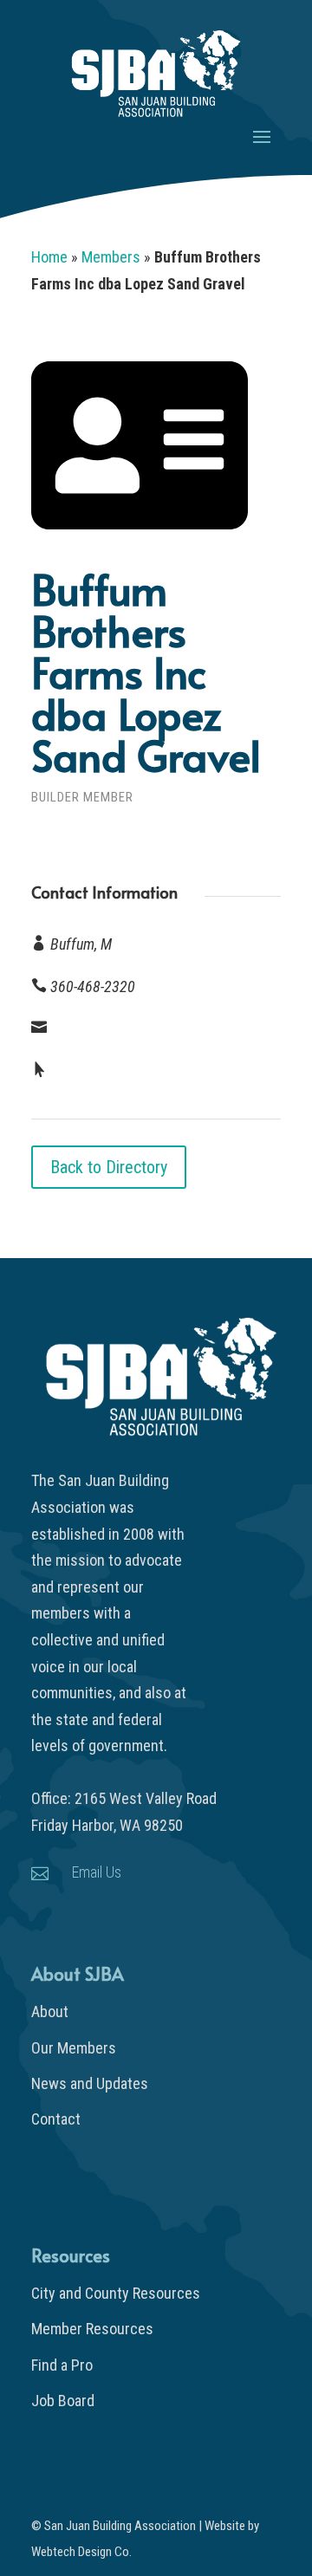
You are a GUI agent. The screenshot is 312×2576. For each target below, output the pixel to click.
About (50, 2011)
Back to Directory (109, 1167)
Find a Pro (62, 2365)
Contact (56, 2119)
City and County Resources (116, 2293)
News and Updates (90, 2083)
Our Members (74, 2048)
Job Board (63, 2401)
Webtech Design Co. (81, 2552)
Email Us (97, 1872)
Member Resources (92, 2329)
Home (49, 257)
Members (111, 257)
